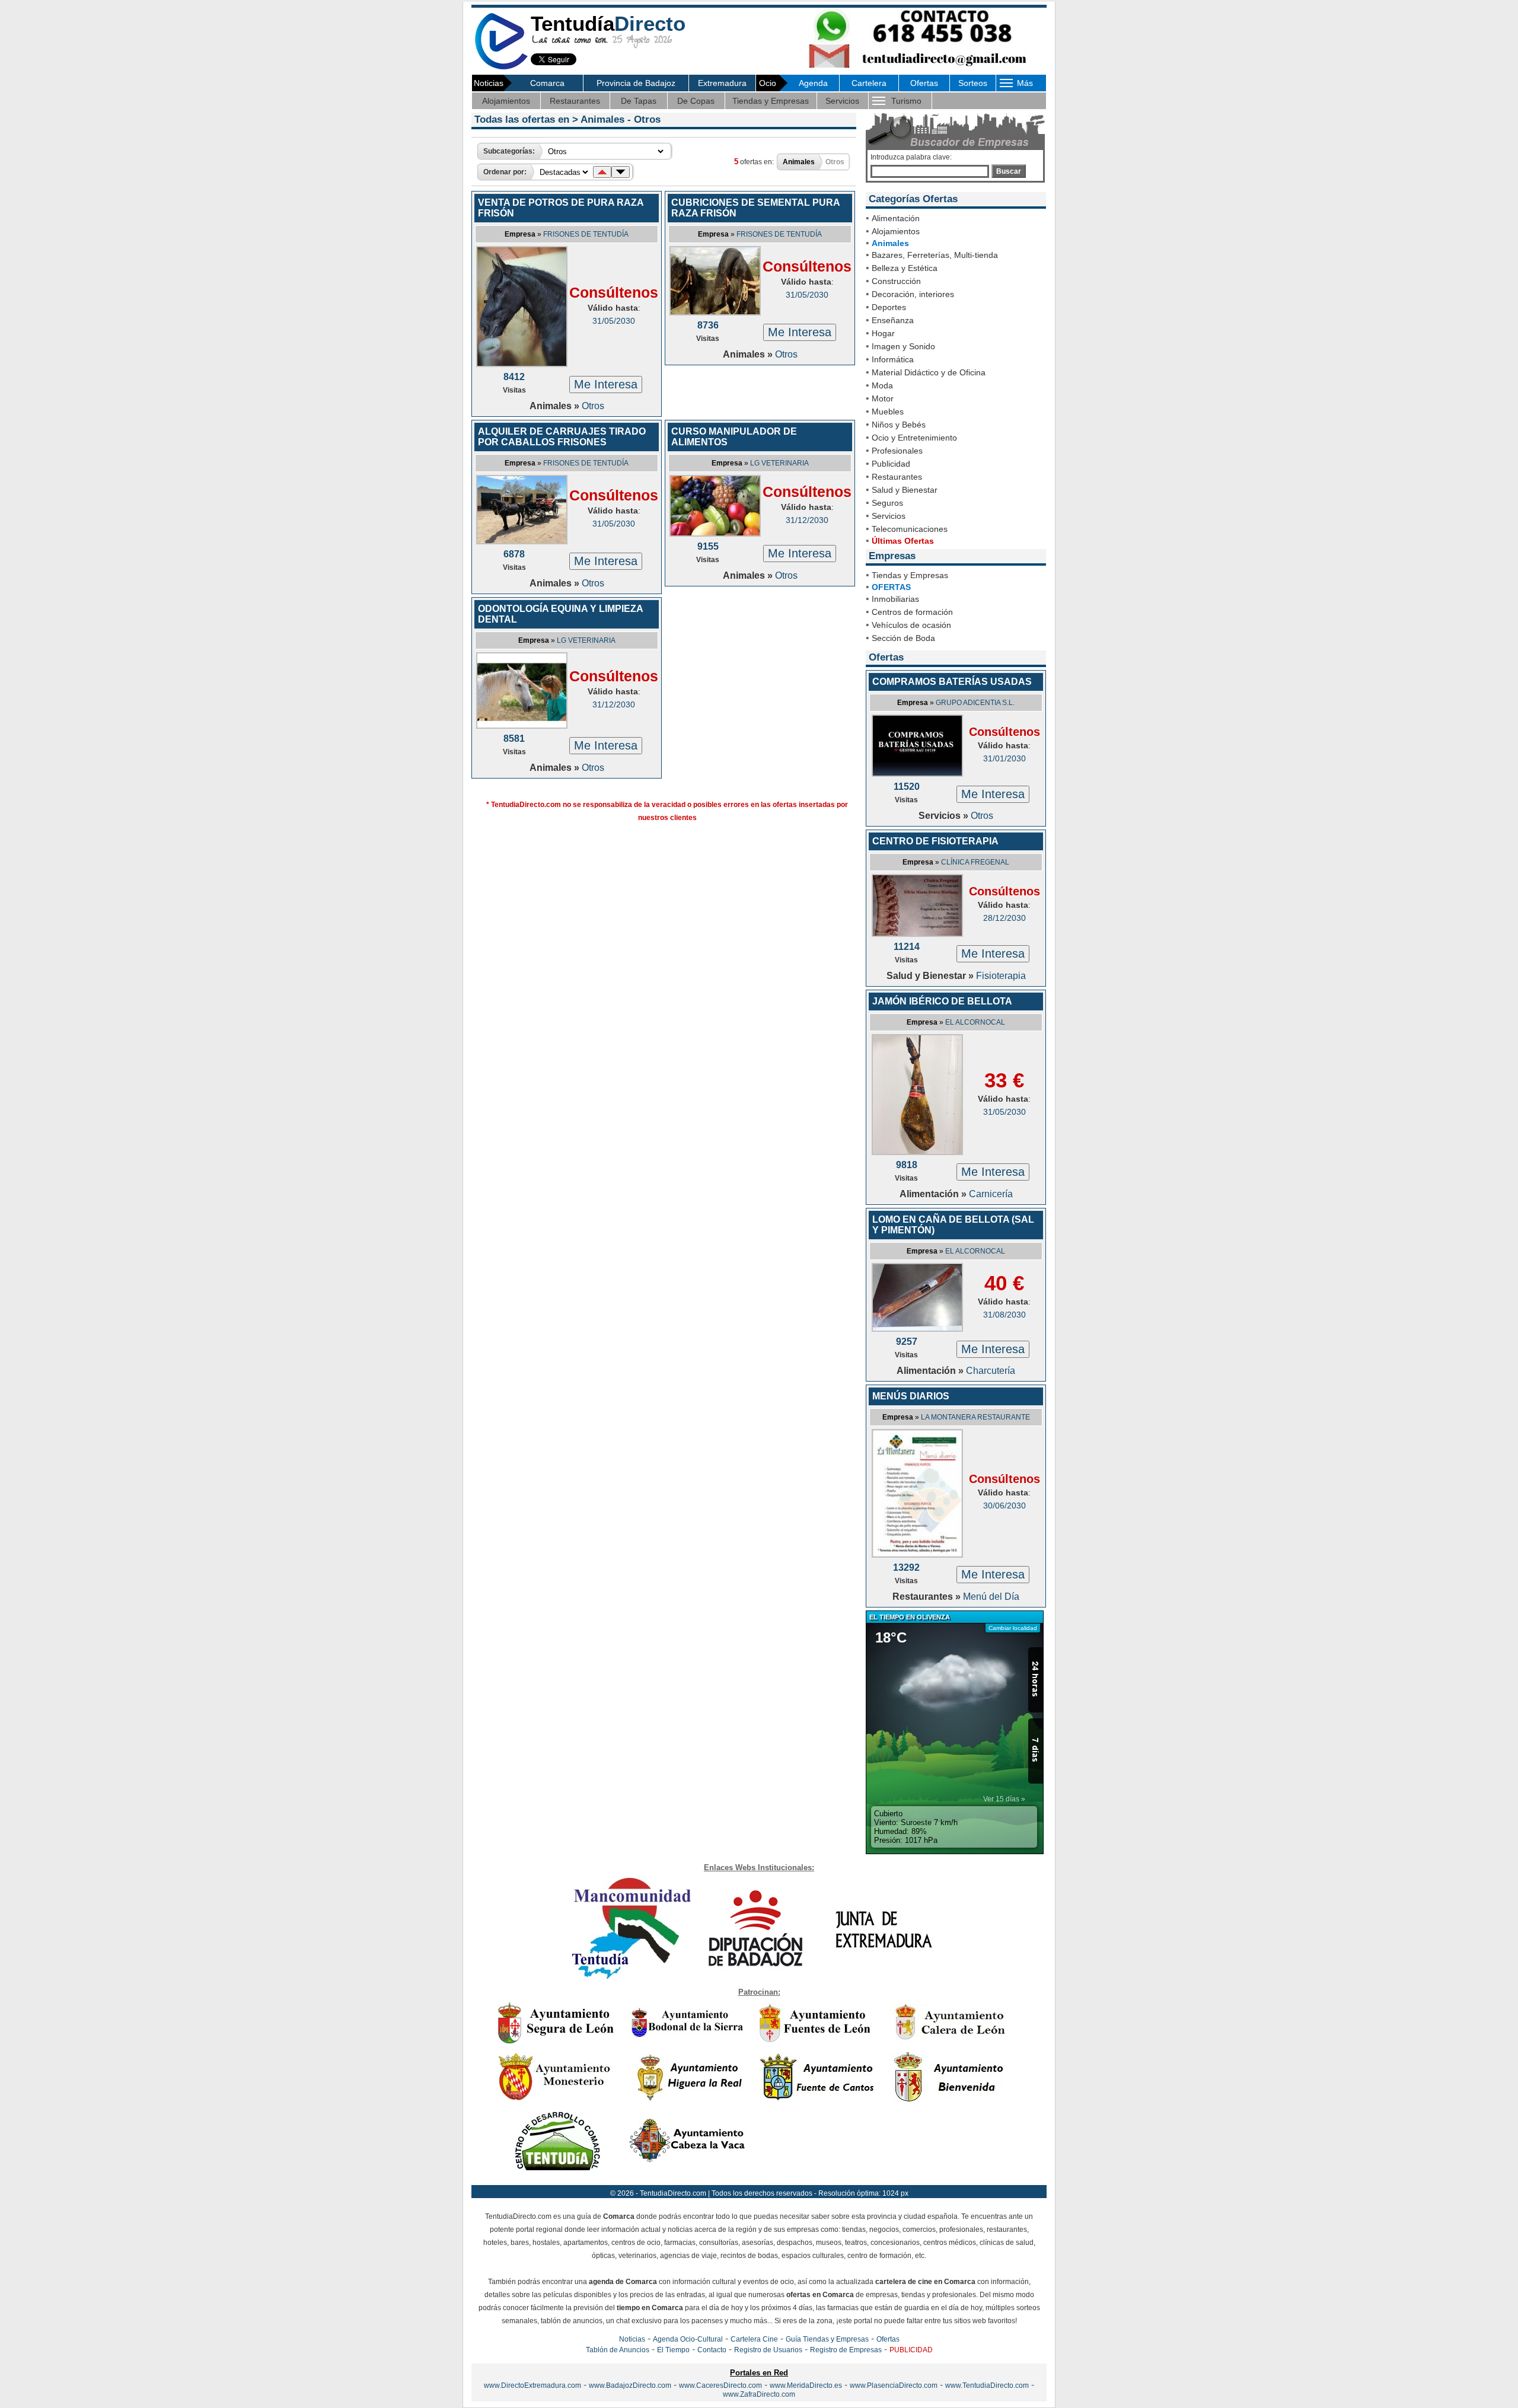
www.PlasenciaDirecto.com (894, 2385)
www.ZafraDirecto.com (759, 2394)
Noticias (632, 2339)
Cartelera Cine (754, 2339)
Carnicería (991, 1194)
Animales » (556, 406)
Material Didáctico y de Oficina (929, 372)
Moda (882, 385)
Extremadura (722, 83)
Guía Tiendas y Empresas (827, 2339)
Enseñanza (893, 320)
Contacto (712, 2350)
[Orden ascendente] (602, 172)
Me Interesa (606, 384)
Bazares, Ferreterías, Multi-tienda (935, 255)
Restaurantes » (928, 1597)
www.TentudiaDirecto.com (987, 2385)
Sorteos (973, 83)
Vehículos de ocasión (911, 625)
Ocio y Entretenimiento (914, 438)
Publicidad (891, 464)
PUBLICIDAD (911, 2350)
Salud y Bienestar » (931, 976)
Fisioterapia (1001, 976)
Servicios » (945, 816)
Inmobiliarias (895, 599)
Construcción (896, 281)
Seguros (887, 503)
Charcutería (991, 1371)
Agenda (813, 83)
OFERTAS (891, 587)
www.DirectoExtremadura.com (532, 2385)
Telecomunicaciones (910, 529)
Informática (893, 359)
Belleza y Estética (905, 268)
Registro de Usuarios (768, 2350)
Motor (883, 398)
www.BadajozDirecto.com (630, 2385)
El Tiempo (673, 2350)
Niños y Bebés (899, 425)
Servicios (842, 101)
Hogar (883, 333)
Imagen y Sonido (903, 346)
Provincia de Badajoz (636, 83)
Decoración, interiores (913, 294)
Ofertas (924, 83)
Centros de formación (912, 612)
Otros (593, 406)
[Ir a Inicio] (501, 67)
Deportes (889, 307)
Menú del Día (991, 1597)
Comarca (547, 83)
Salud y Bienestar (905, 490)
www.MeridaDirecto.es (806, 2385)
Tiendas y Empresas (771, 101)
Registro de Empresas (846, 2350)
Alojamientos (506, 101)
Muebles (888, 412)
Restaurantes (575, 101)
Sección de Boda (903, 638)
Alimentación (896, 218)
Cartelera (869, 83)
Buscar (1009, 171)
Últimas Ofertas (903, 541)
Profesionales (897, 451)
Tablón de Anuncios (618, 2350)
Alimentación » (934, 1194)
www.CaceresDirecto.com (720, 2385)
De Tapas (639, 101)
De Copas (696, 101)
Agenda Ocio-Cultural (688, 2339)
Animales (890, 243)
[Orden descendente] (621, 172)
